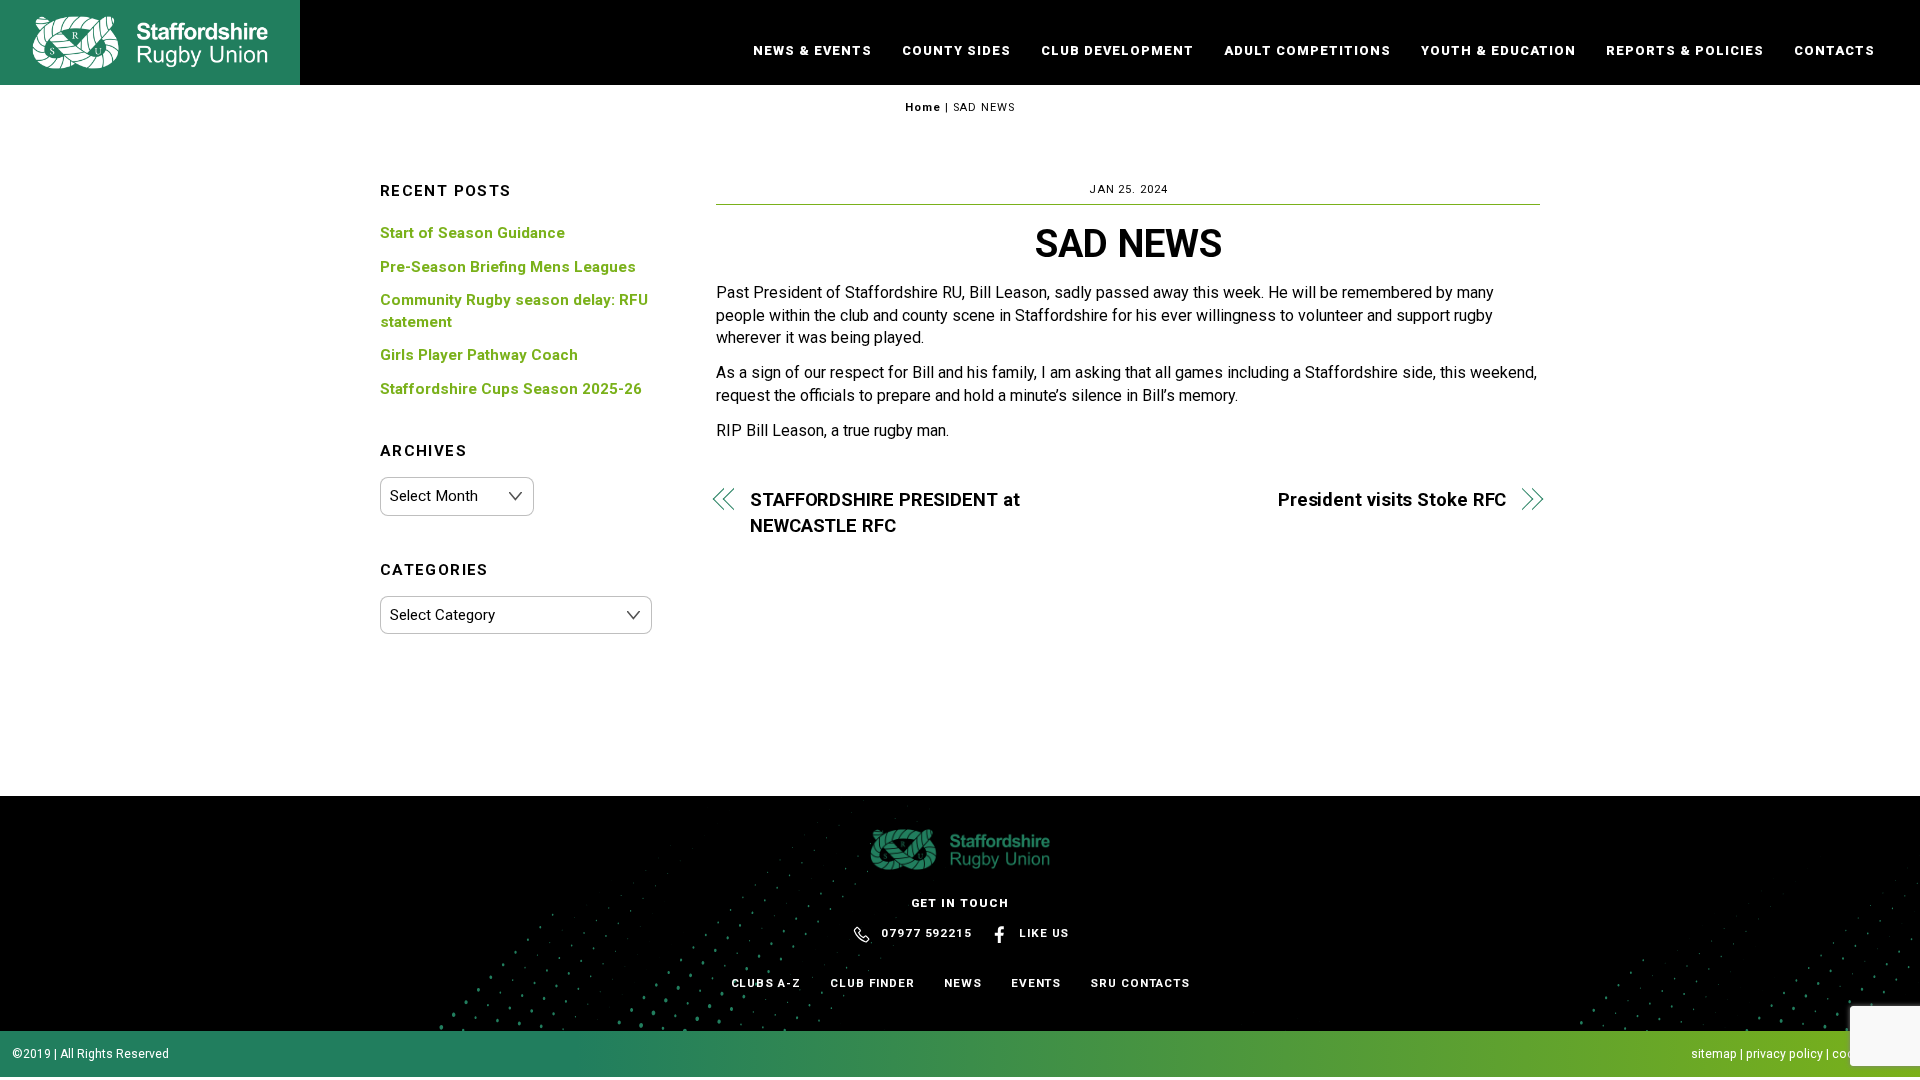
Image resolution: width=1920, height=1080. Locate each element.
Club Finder (872, 983)
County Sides (956, 50)
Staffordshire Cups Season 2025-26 (511, 389)
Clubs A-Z (766, 983)
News (963, 983)
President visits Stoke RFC (1392, 499)
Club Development (1117, 50)
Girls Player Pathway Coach (479, 355)
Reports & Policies (1685, 50)
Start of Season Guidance (472, 233)
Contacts (1834, 50)
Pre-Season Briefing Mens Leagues (508, 267)
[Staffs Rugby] (150, 60)
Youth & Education (1498, 50)
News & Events (812, 50)
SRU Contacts (1139, 983)
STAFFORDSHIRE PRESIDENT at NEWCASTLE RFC (885, 512)
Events (1036, 983)
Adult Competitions (1307, 50)
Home (923, 107)
